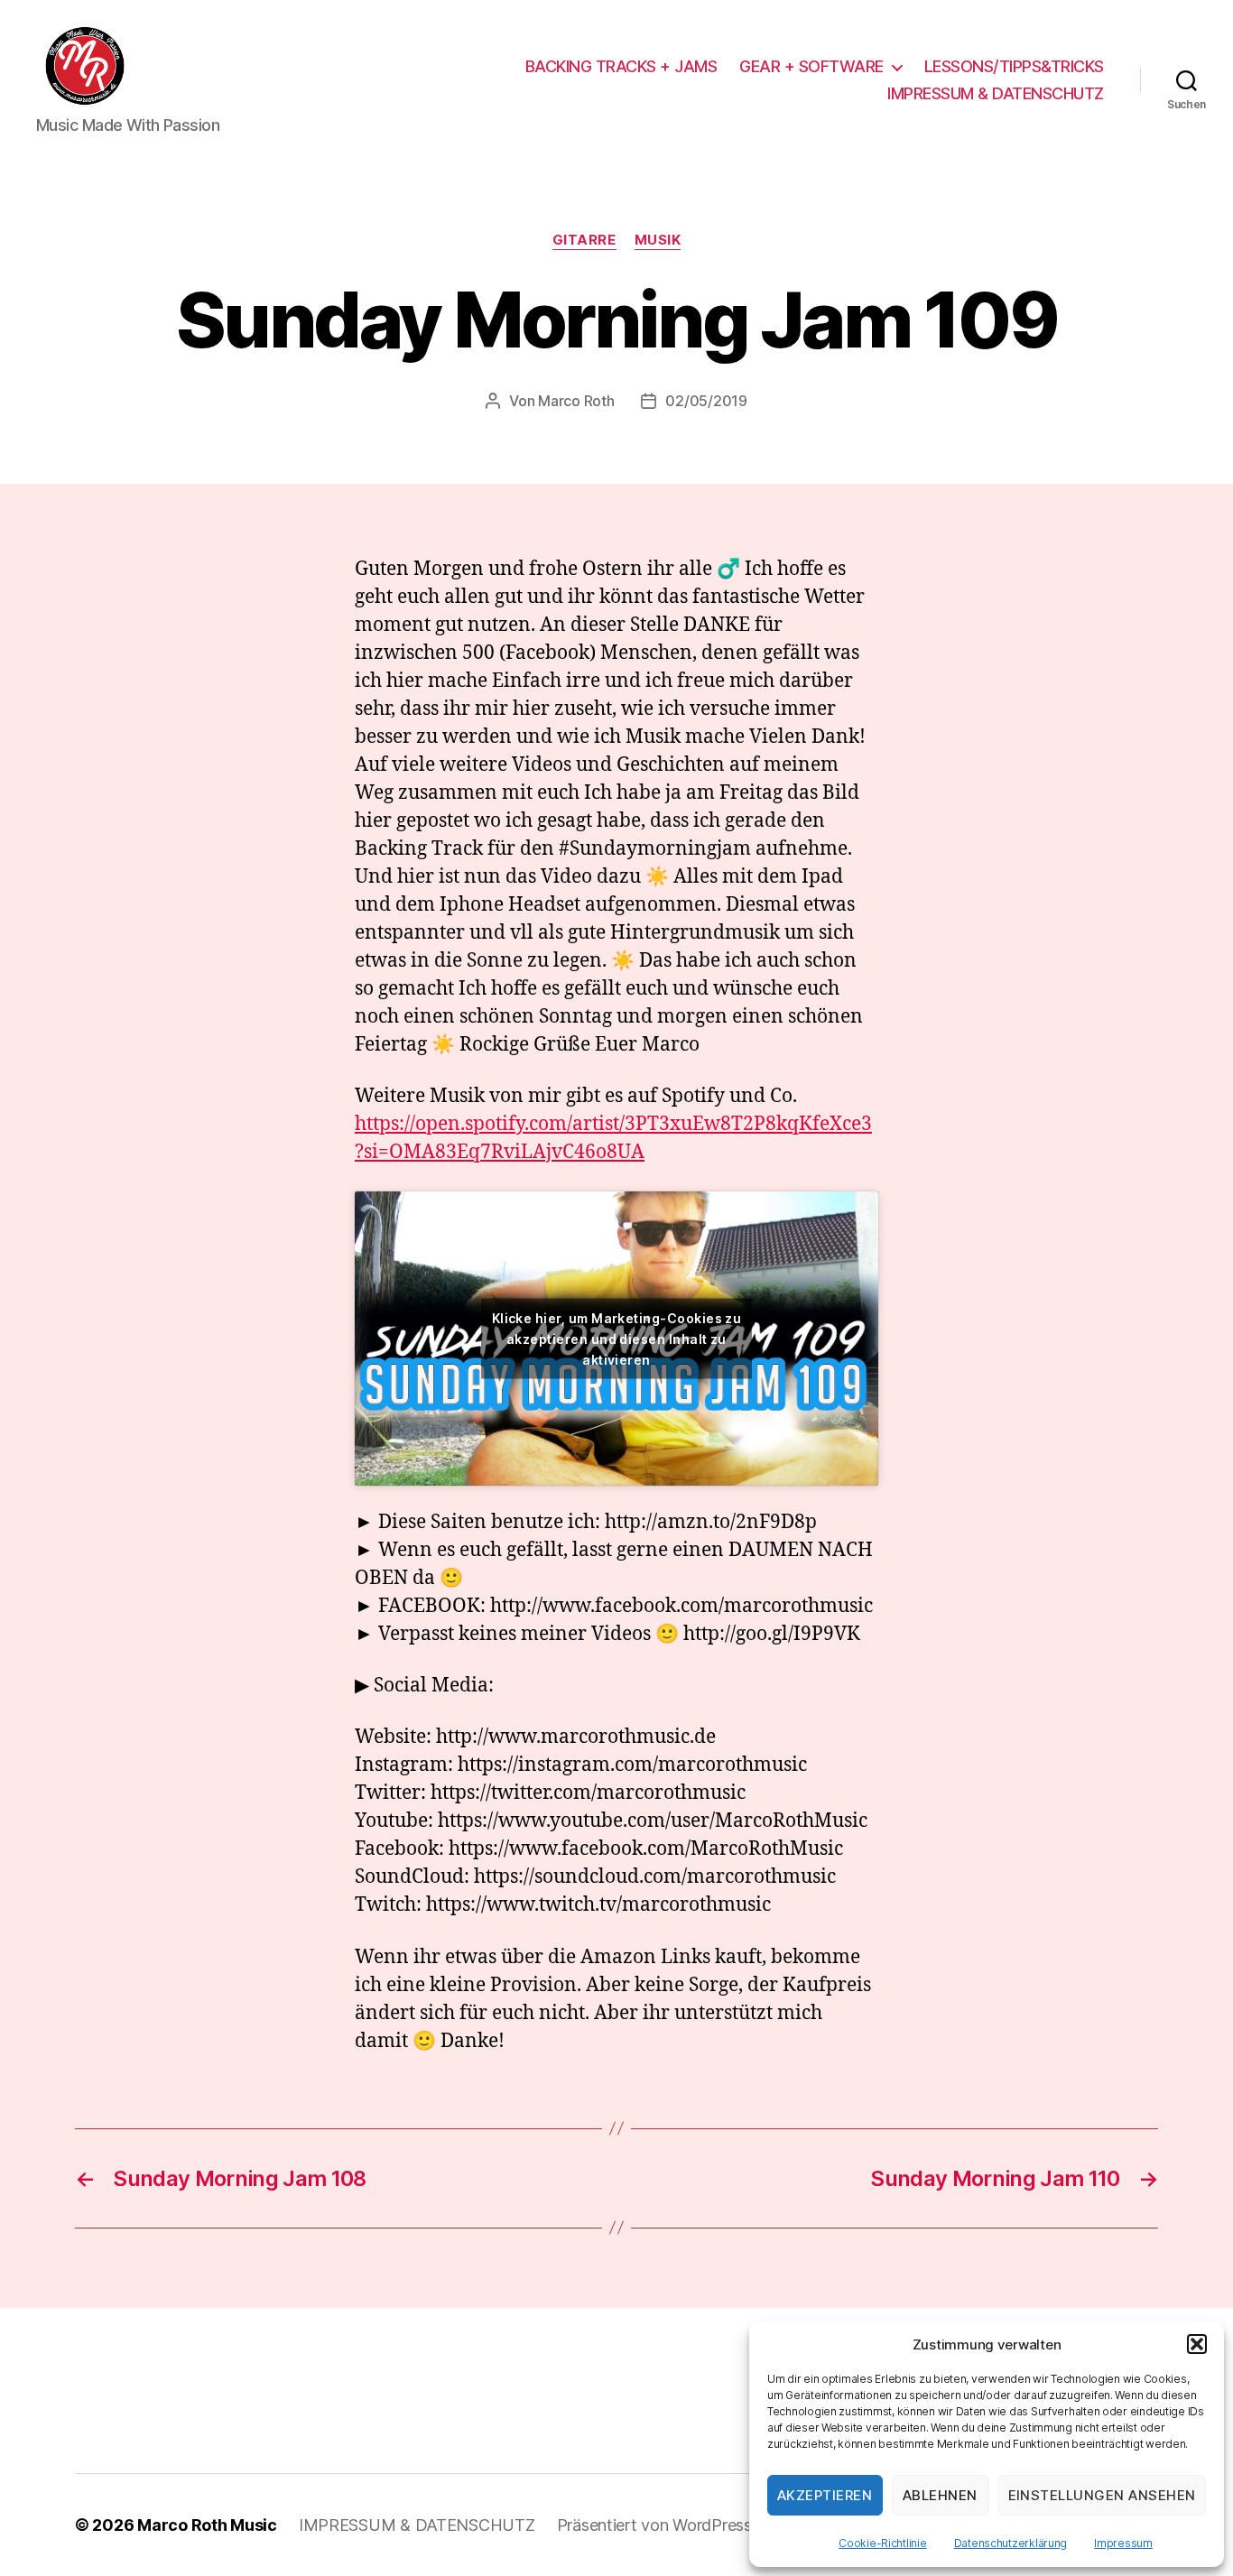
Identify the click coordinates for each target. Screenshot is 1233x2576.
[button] (1197, 2344)
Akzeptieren (825, 2495)
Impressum (1123, 2543)
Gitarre (584, 240)
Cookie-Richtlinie (882, 2543)
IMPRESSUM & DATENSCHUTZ (996, 93)
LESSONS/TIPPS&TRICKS (1014, 66)
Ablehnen (940, 2495)
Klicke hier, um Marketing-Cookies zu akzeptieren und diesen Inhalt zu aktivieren (617, 1338)
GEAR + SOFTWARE (811, 66)
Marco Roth (576, 401)
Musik (658, 240)
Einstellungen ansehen (1103, 2495)
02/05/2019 (706, 401)
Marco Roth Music (207, 2525)
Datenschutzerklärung (1011, 2543)
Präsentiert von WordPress (654, 2525)
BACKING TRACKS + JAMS (621, 66)
